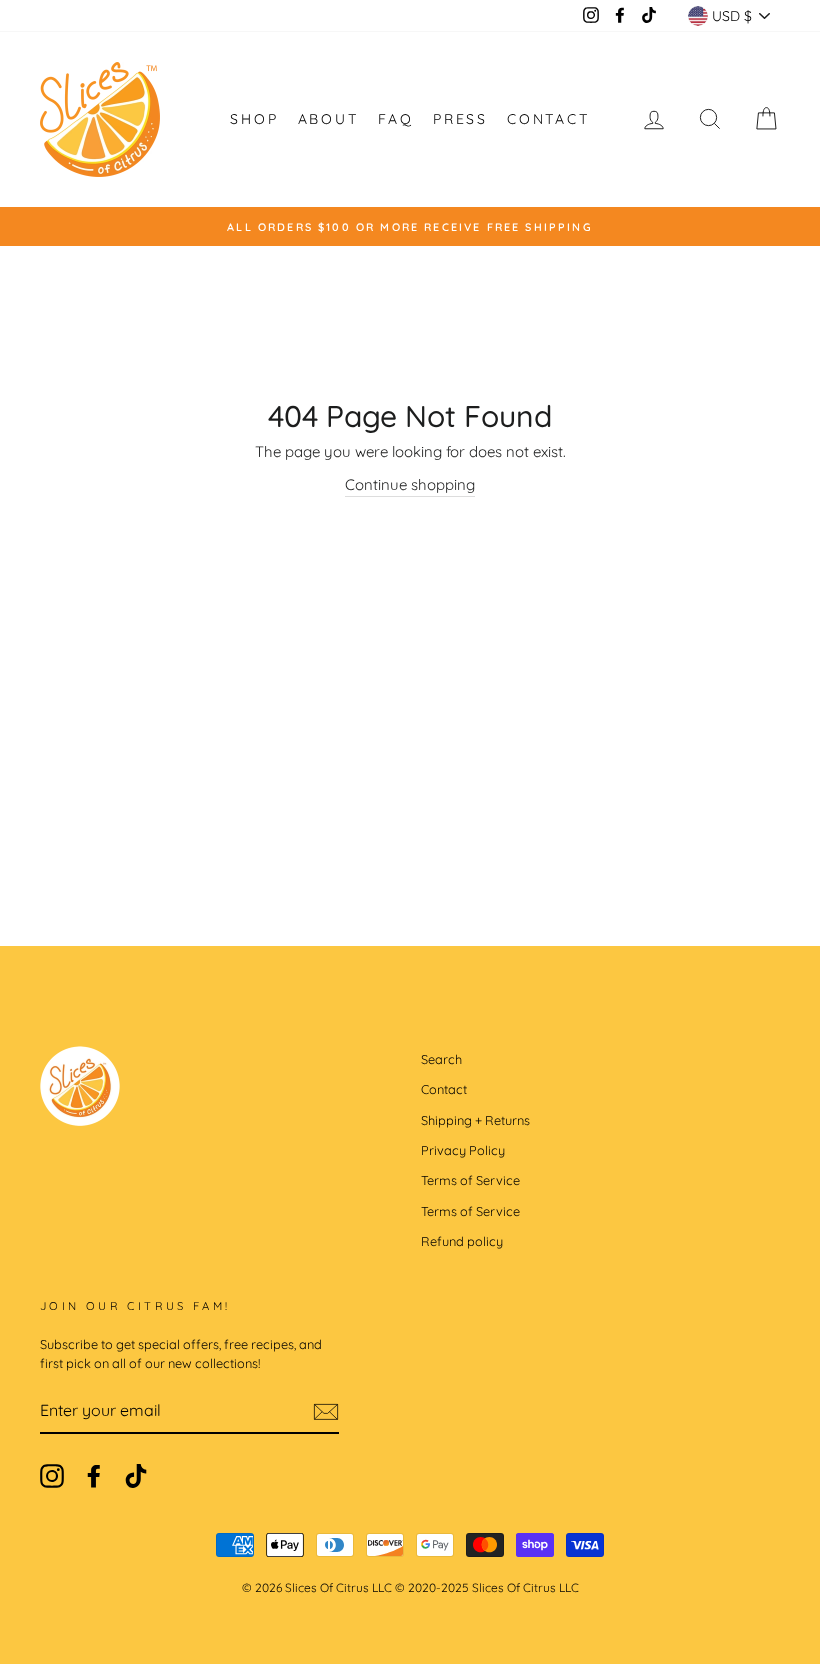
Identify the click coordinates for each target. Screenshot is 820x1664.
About (328, 119)
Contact (548, 119)
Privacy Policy (463, 1150)
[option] (410, 226)
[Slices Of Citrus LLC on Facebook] (94, 1476)
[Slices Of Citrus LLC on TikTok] (136, 1476)
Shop (254, 119)
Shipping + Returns (475, 1120)
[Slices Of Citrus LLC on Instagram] (52, 1476)
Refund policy (462, 1241)
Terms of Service (470, 1180)
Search (441, 1059)
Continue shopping (410, 484)
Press (460, 119)
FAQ (396, 119)
